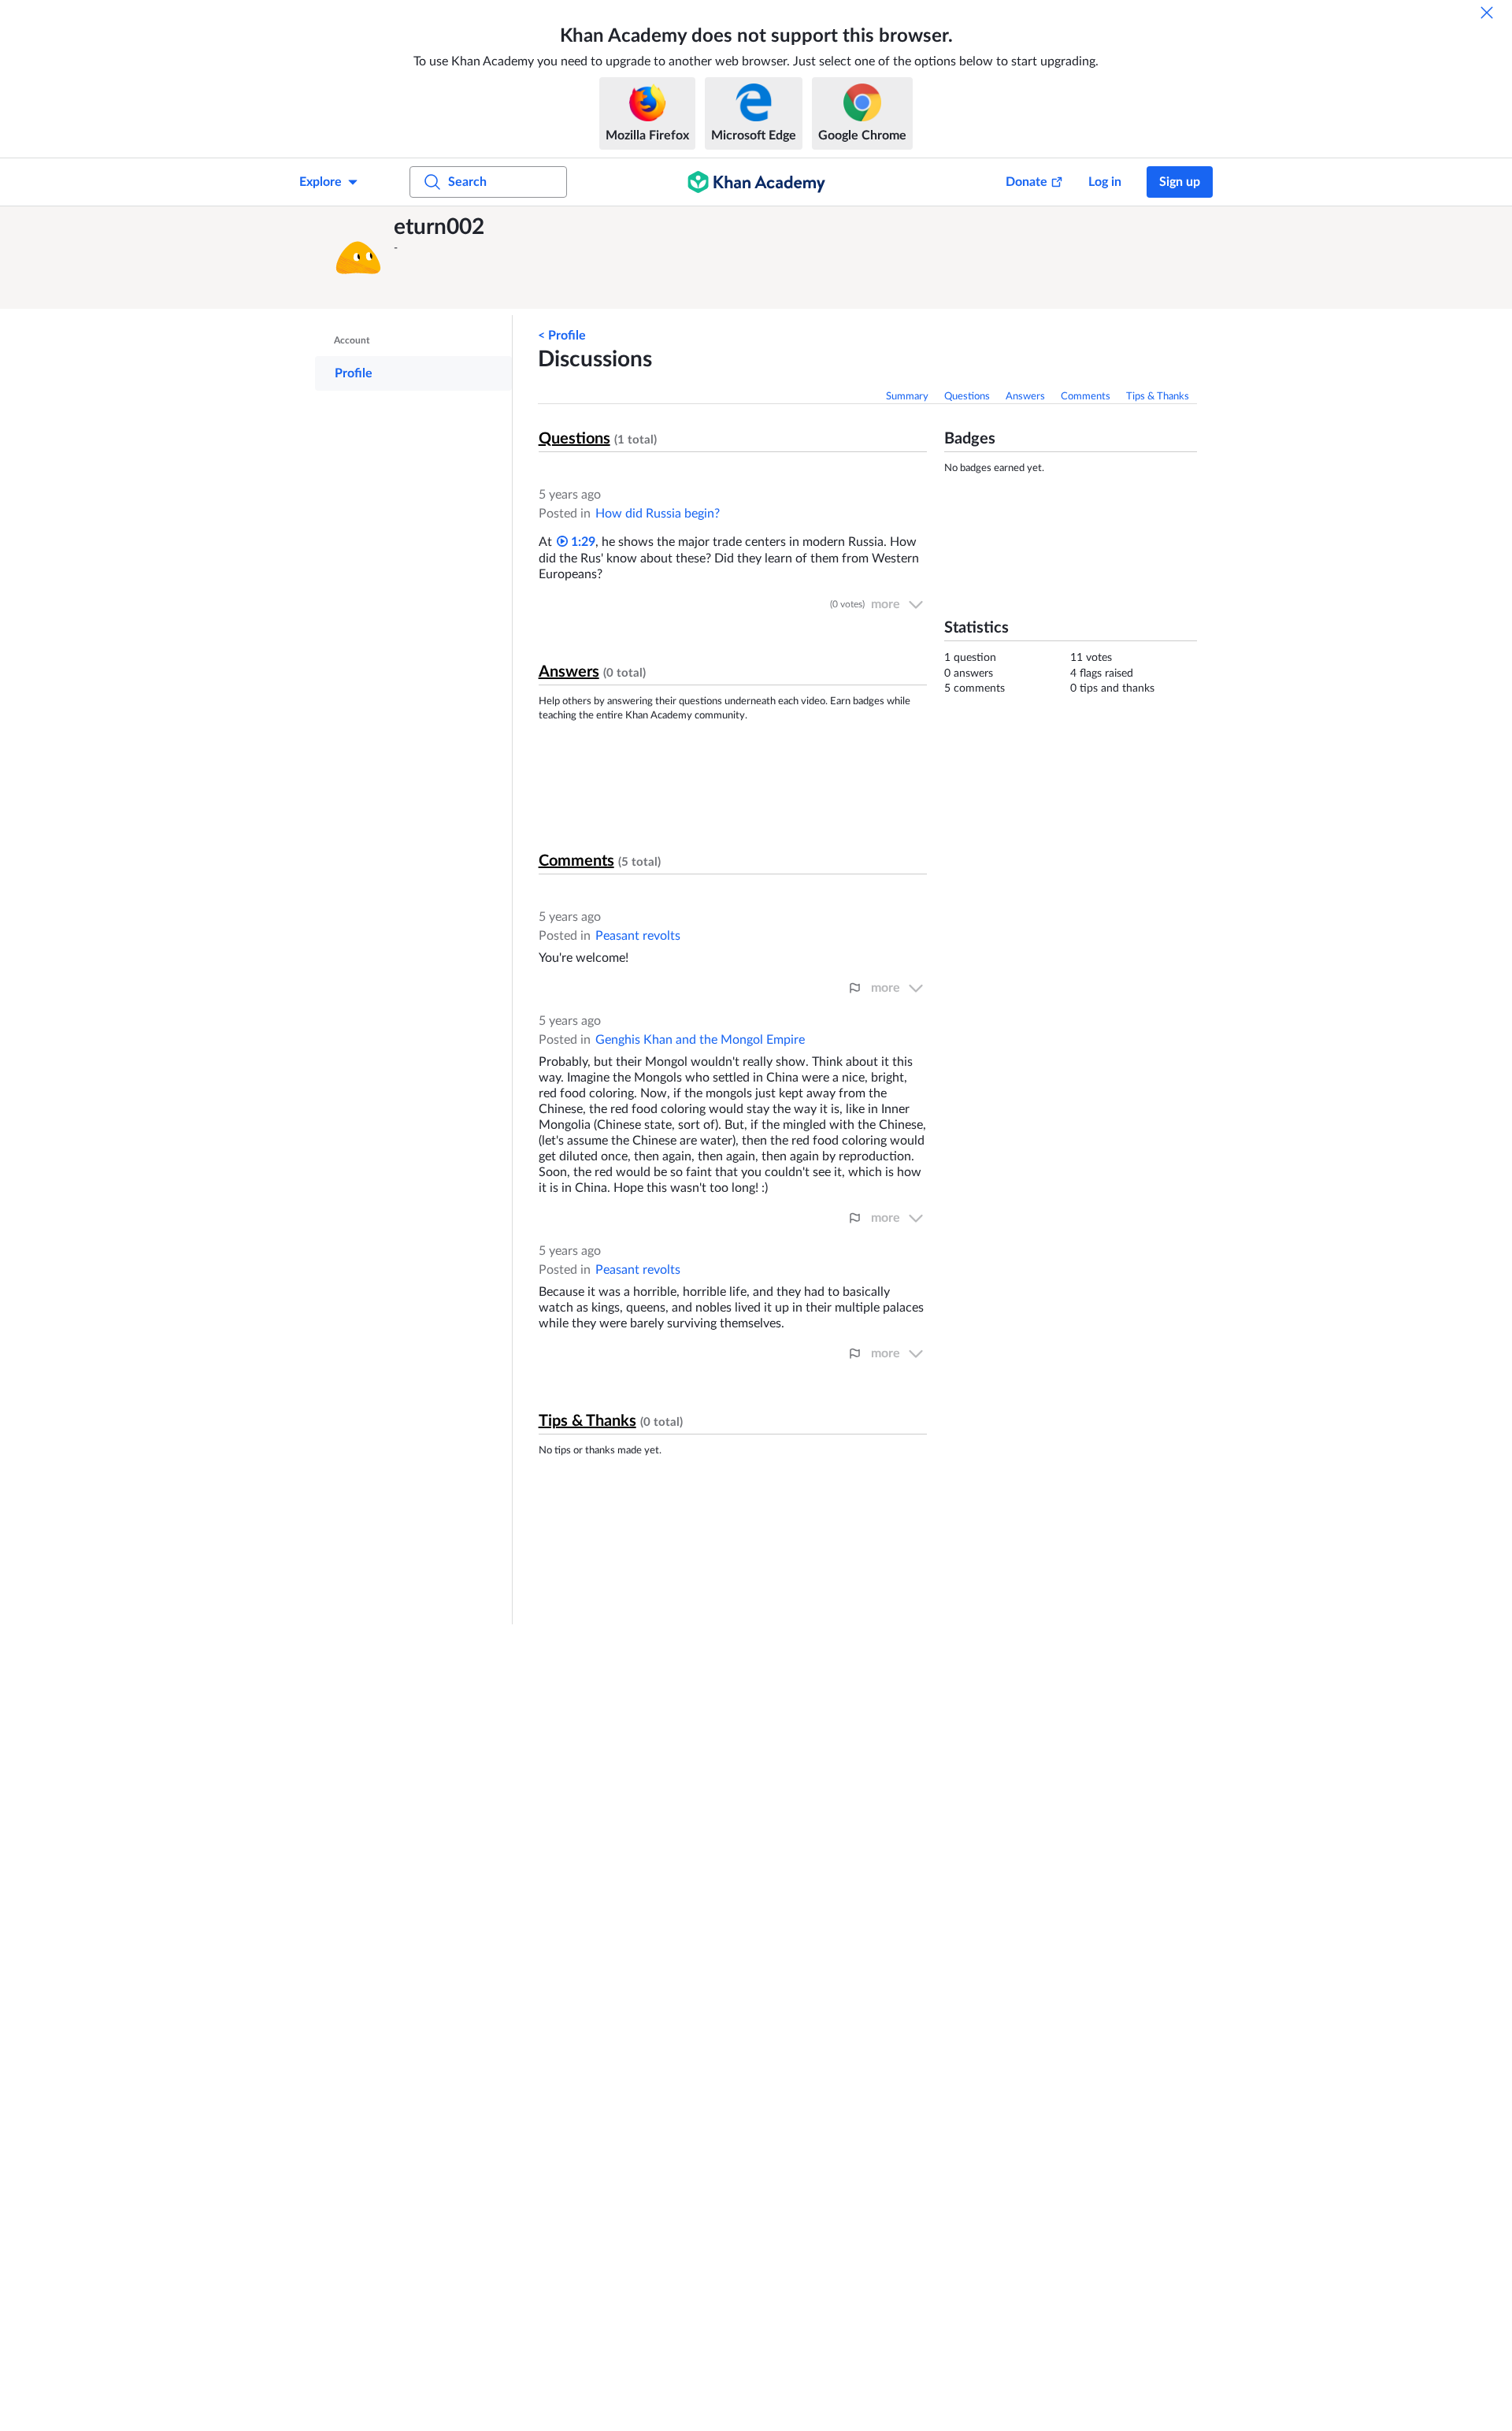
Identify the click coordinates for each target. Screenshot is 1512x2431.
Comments (1086, 397)
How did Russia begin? (658, 514)
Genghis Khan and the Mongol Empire (700, 1040)
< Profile (562, 336)
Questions (967, 397)
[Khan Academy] (756, 182)
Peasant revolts (638, 936)
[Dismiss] (1487, 13)
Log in (1105, 182)
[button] (358, 258)
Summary (907, 397)
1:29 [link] (582, 542)
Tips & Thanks (1158, 397)
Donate (1027, 182)
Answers (1025, 397)
